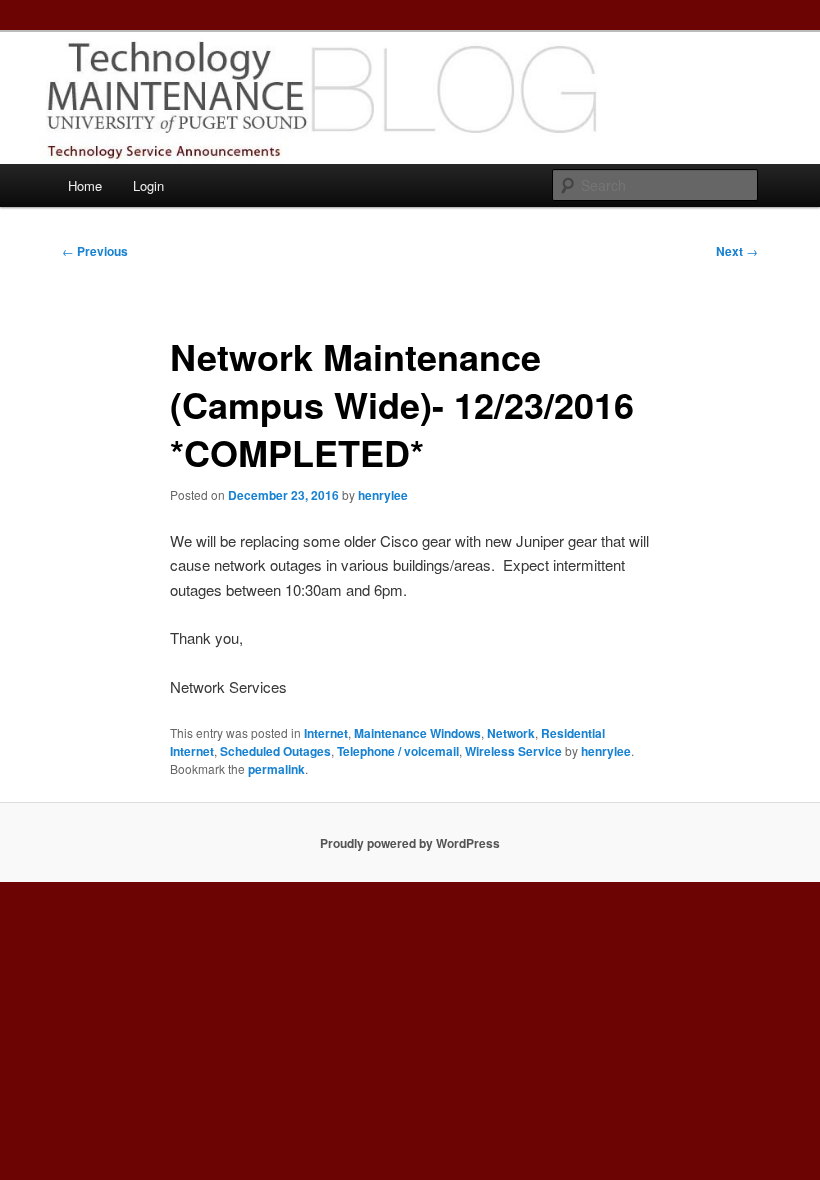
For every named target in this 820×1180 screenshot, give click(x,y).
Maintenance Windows (417, 733)
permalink (276, 769)
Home (85, 185)
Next (737, 251)
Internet (326, 733)
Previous (95, 251)
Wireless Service (513, 751)
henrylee (383, 495)
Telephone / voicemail (398, 751)
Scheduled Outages (275, 751)
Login (148, 185)
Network (511, 733)
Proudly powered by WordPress (410, 843)
